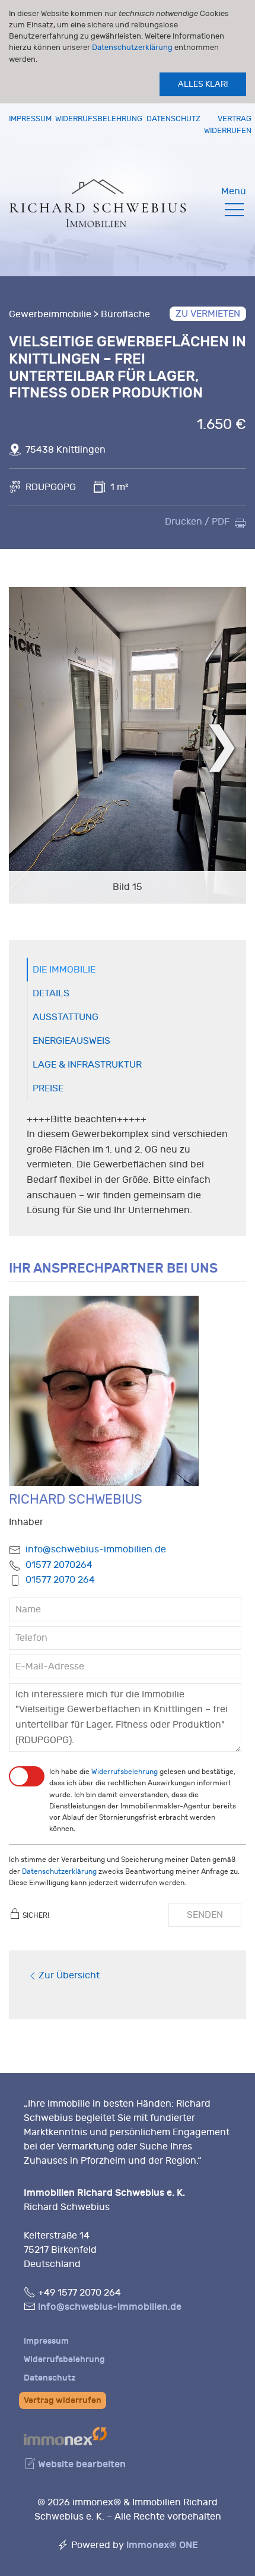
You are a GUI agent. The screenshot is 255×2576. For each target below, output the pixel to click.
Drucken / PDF (197, 522)
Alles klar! (203, 84)
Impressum (30, 119)
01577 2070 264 (60, 1580)
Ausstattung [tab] (66, 1017)
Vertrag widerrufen (63, 2400)
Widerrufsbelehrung (99, 119)
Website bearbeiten (81, 2464)
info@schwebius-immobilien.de (96, 1549)
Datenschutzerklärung (132, 47)
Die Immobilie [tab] (64, 970)
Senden (205, 1915)
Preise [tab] (48, 1088)
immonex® (162, 2545)
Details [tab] (51, 993)
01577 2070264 (59, 1565)
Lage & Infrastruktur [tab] (87, 1065)
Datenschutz (173, 119)
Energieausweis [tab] (71, 1041)
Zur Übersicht (69, 1975)
